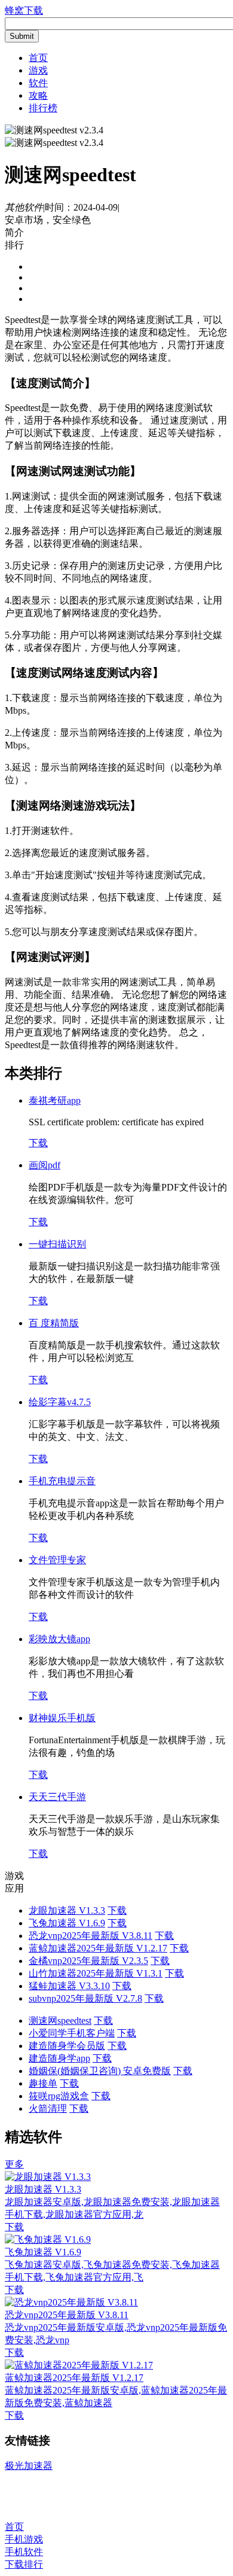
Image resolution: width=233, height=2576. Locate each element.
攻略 (38, 95)
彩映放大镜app (59, 1639)
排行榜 (43, 108)
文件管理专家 (57, 1560)
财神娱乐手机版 (62, 1718)
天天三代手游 (57, 1797)
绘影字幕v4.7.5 (60, 1402)
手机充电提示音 (62, 1481)
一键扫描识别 (57, 1244)
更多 (14, 2164)
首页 (38, 58)
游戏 (38, 70)
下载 (38, 1143)
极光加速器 (29, 2466)
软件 (38, 83)
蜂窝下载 (24, 10)
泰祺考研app (55, 1100)
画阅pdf (45, 1165)
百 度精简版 (54, 1323)
